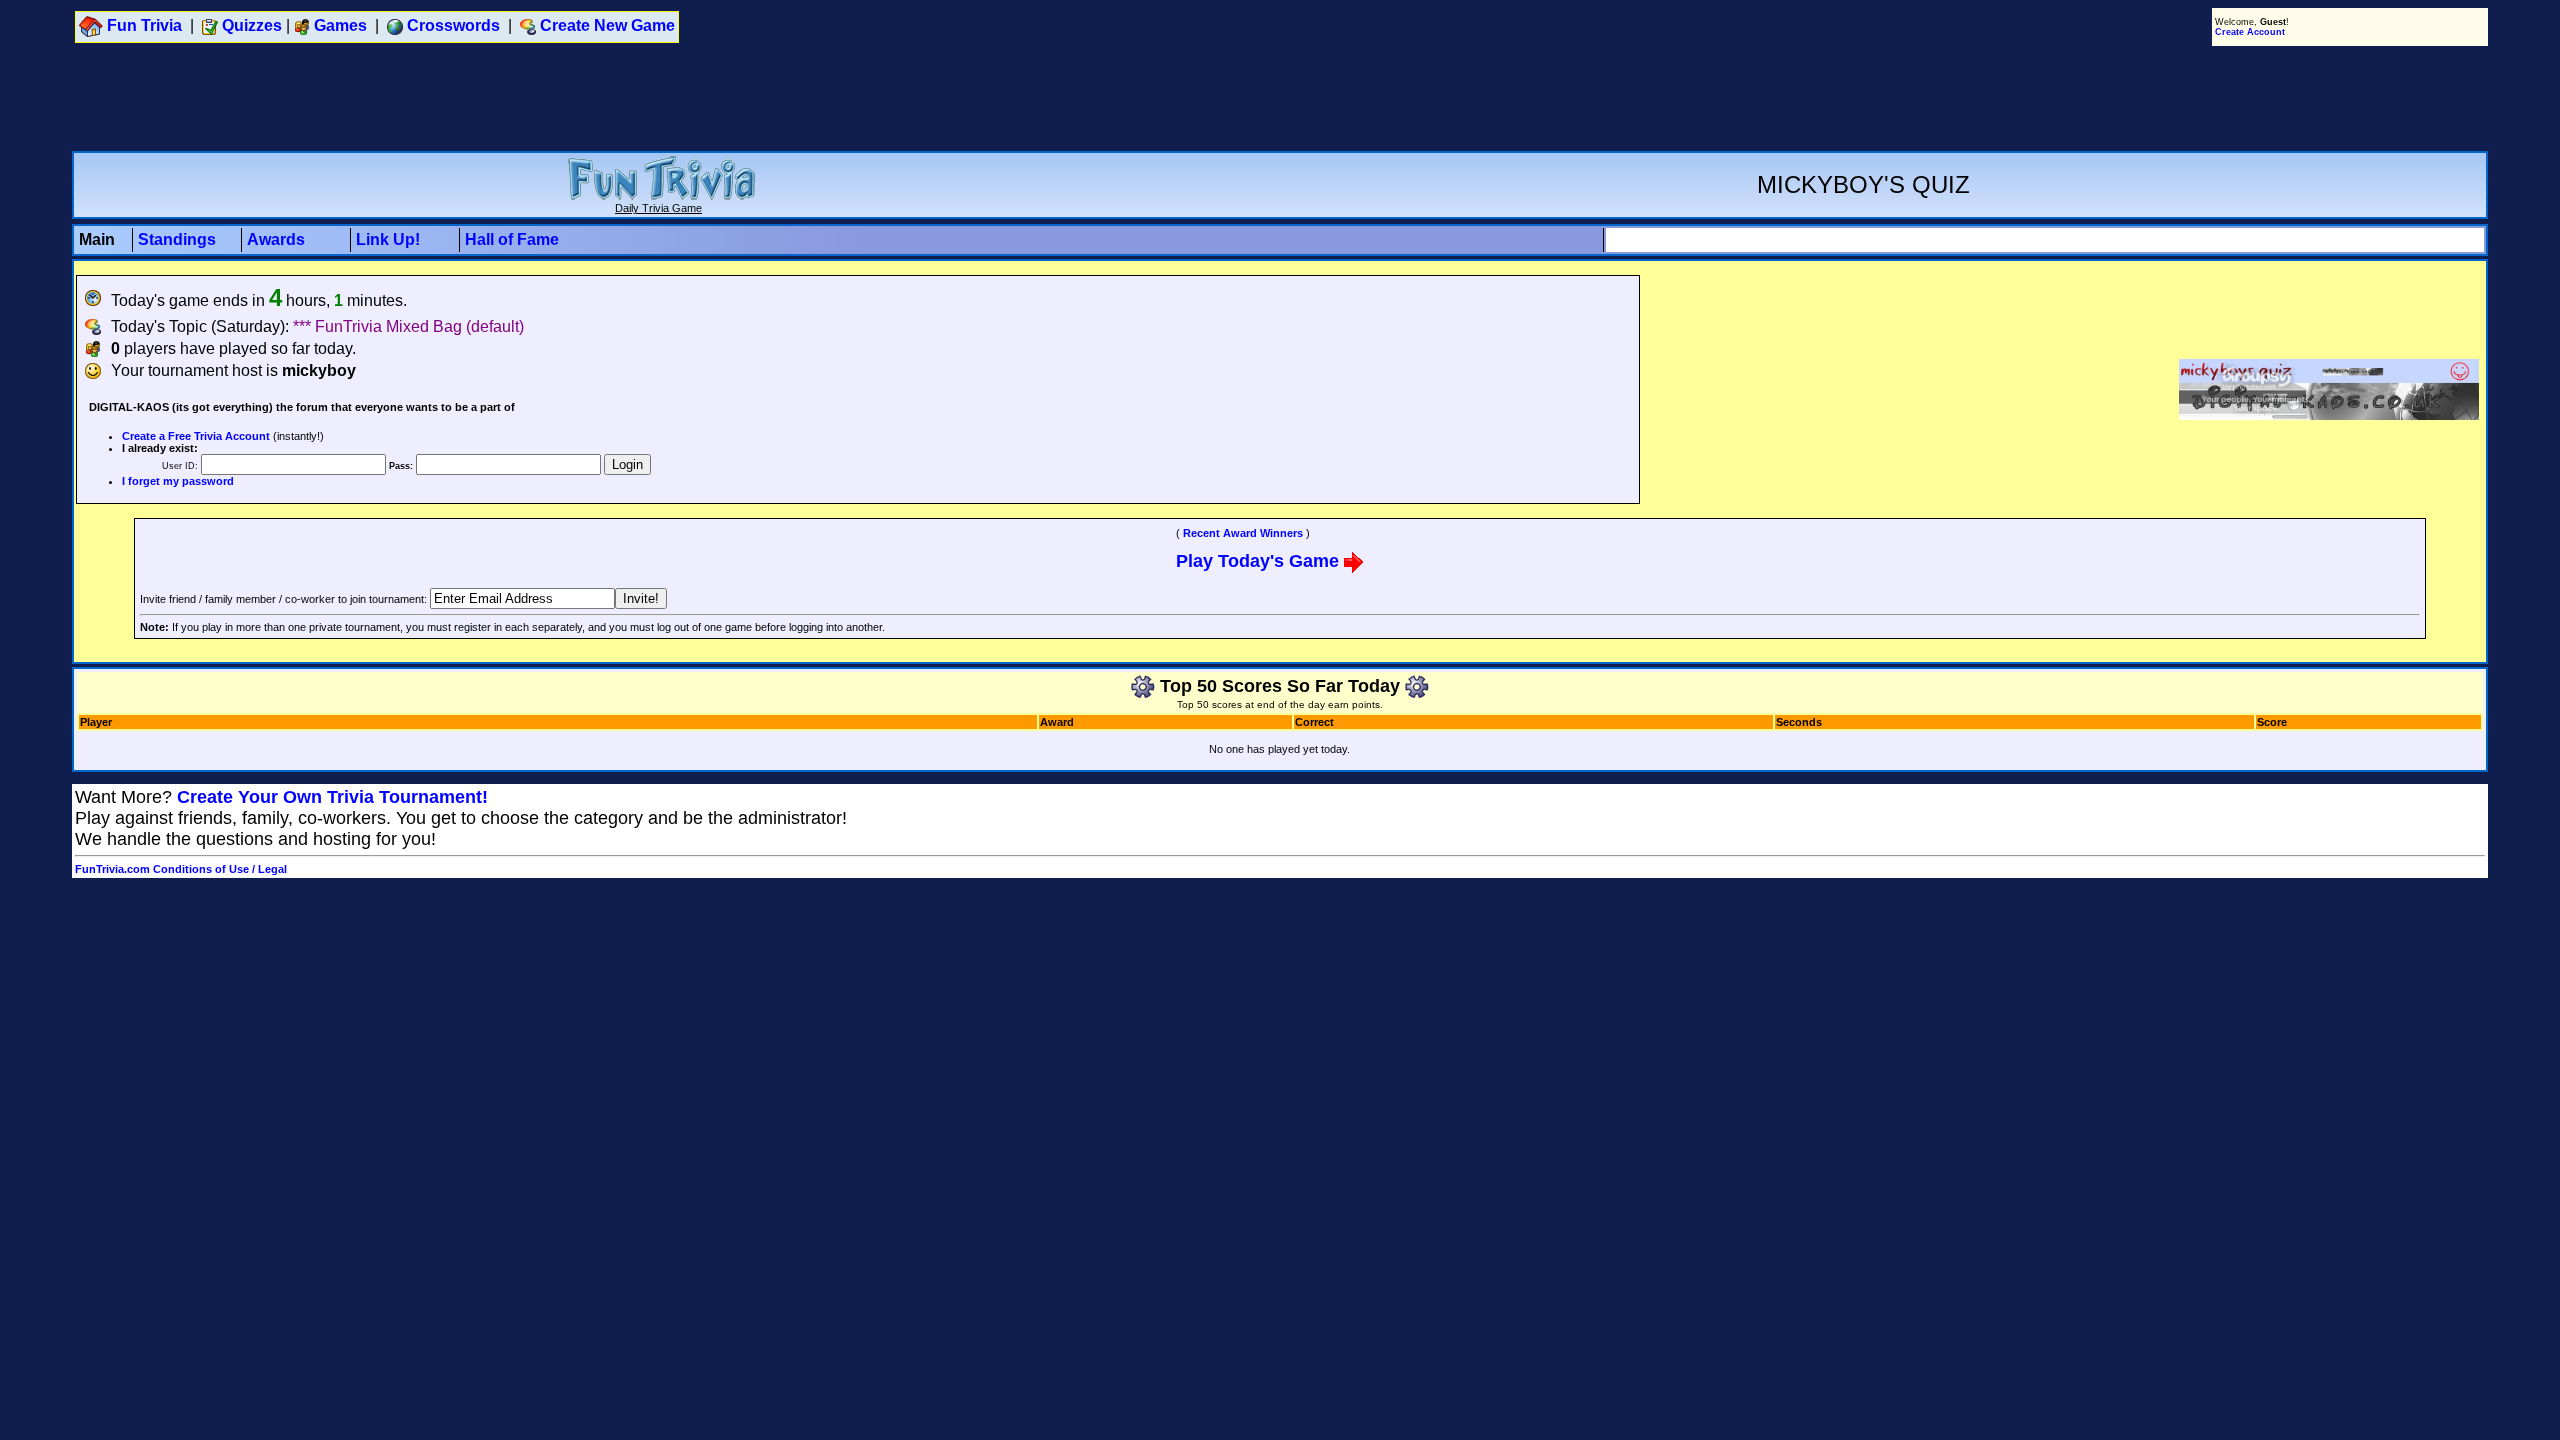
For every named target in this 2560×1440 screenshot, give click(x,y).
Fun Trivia (144, 25)
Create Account (2250, 32)
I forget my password (178, 481)
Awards (276, 239)
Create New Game (607, 25)
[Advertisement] (1280, 98)
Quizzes (252, 25)
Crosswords (453, 25)
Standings (177, 239)
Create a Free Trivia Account (196, 436)
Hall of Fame (512, 239)
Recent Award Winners (1243, 533)
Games (340, 25)
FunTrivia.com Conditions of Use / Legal (181, 869)
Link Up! (388, 239)
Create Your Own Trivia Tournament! (332, 797)
